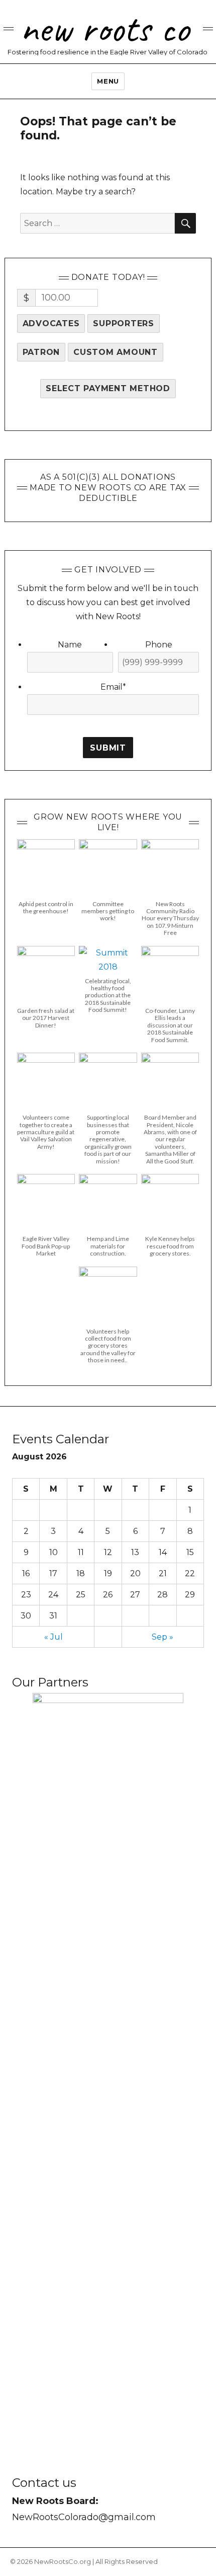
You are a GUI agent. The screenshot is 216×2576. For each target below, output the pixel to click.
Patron (41, 352)
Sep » (163, 1637)
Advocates (51, 323)
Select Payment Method (108, 388)
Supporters (124, 323)
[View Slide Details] (108, 2071)
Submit (108, 748)
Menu (108, 81)
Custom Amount (116, 352)
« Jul (53, 1637)
